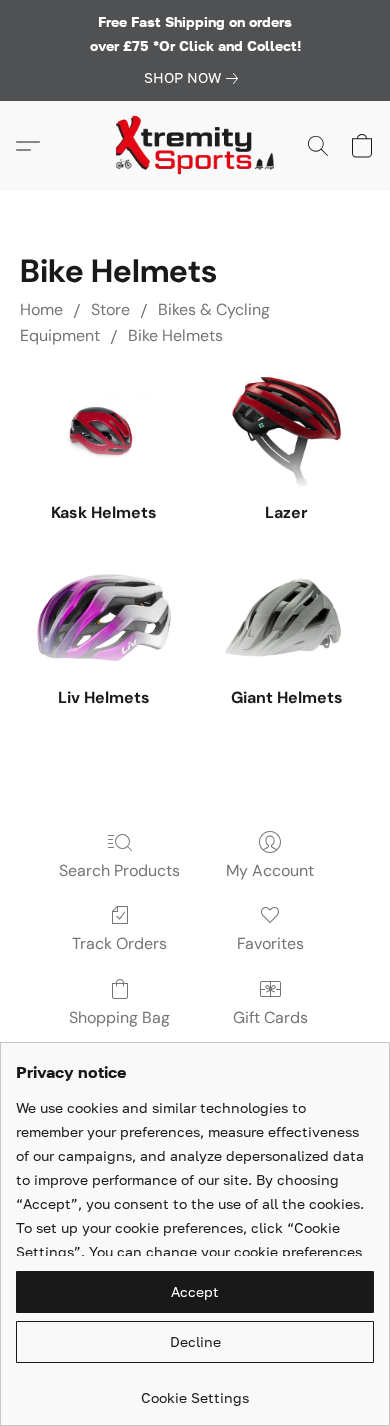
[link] (195, 78)
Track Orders (119, 943)
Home (41, 309)
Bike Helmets (175, 335)
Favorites (270, 943)
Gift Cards (270, 1017)
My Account (270, 870)
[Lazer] (286, 432)
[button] (195, 146)
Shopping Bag (119, 1017)
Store (110, 309)
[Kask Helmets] (103, 432)
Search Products (119, 870)
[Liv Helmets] (103, 617)
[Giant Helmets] (286, 617)
